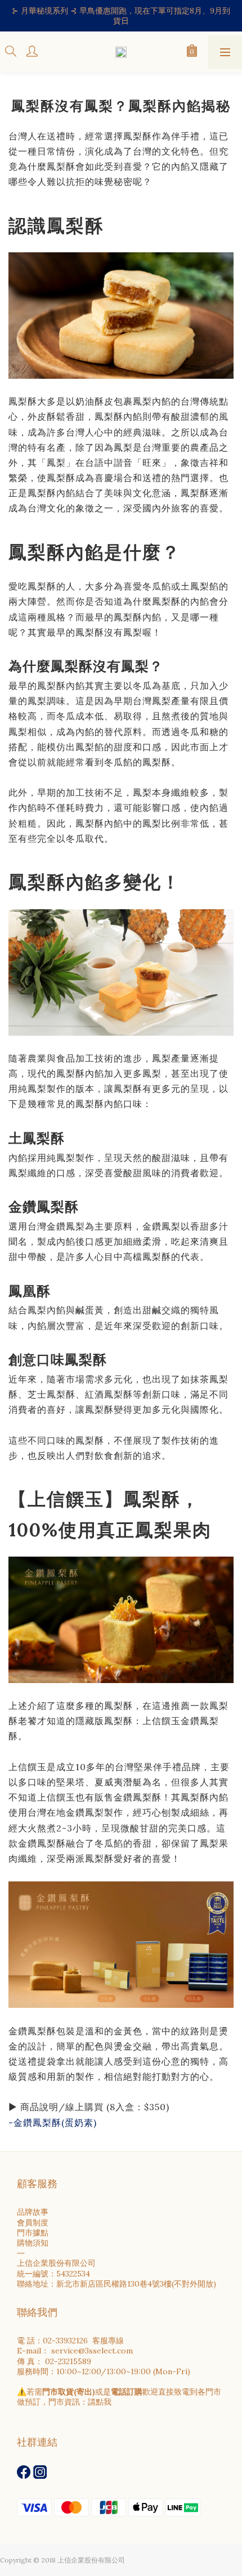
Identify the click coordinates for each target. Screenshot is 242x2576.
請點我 (100, 2402)
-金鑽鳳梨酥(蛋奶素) (53, 2123)
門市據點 (33, 2233)
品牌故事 (33, 2212)
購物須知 (33, 2243)
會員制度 (33, 2223)
